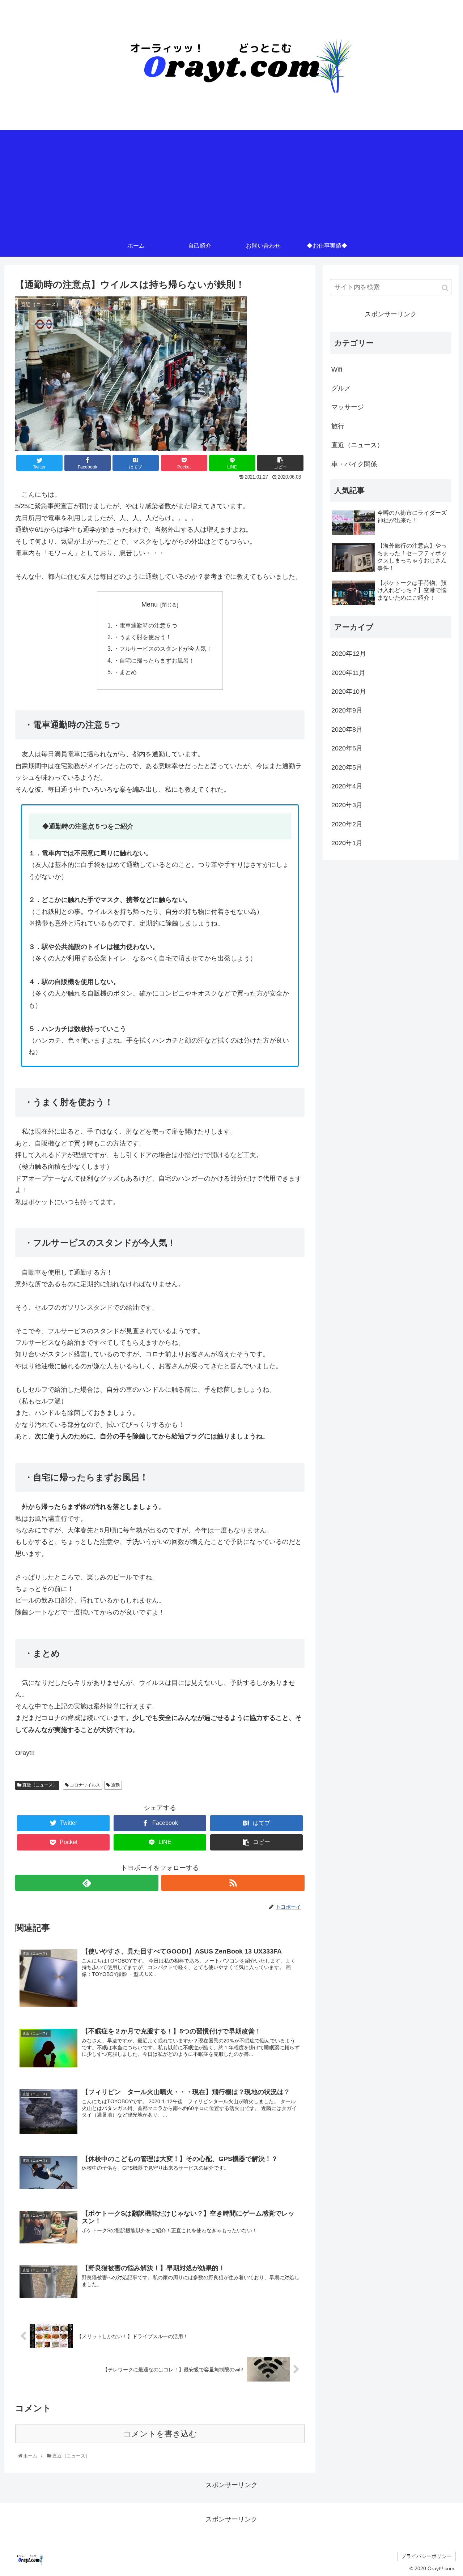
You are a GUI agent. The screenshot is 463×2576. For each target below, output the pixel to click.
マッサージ (348, 407)
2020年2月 (347, 824)
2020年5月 (347, 767)
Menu (150, 604)
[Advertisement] (231, 181)
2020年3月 (347, 805)
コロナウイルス (84, 1785)
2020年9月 (347, 710)
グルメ (341, 388)
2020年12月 (349, 654)
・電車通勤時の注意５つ (145, 625)
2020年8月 (347, 729)
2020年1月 (347, 843)
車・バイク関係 (354, 464)
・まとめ (125, 672)
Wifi (337, 369)
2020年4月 (347, 786)
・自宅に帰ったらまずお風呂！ (154, 660)
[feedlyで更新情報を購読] (87, 1883)
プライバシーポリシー (426, 2556)
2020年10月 (349, 692)
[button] (445, 288)
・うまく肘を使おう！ (143, 637)
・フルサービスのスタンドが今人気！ (163, 649)
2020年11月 (348, 673)
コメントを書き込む (160, 2434)
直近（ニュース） (39, 1785)
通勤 (115, 1785)
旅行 (338, 426)
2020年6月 (347, 748)
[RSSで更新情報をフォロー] (233, 1883)
